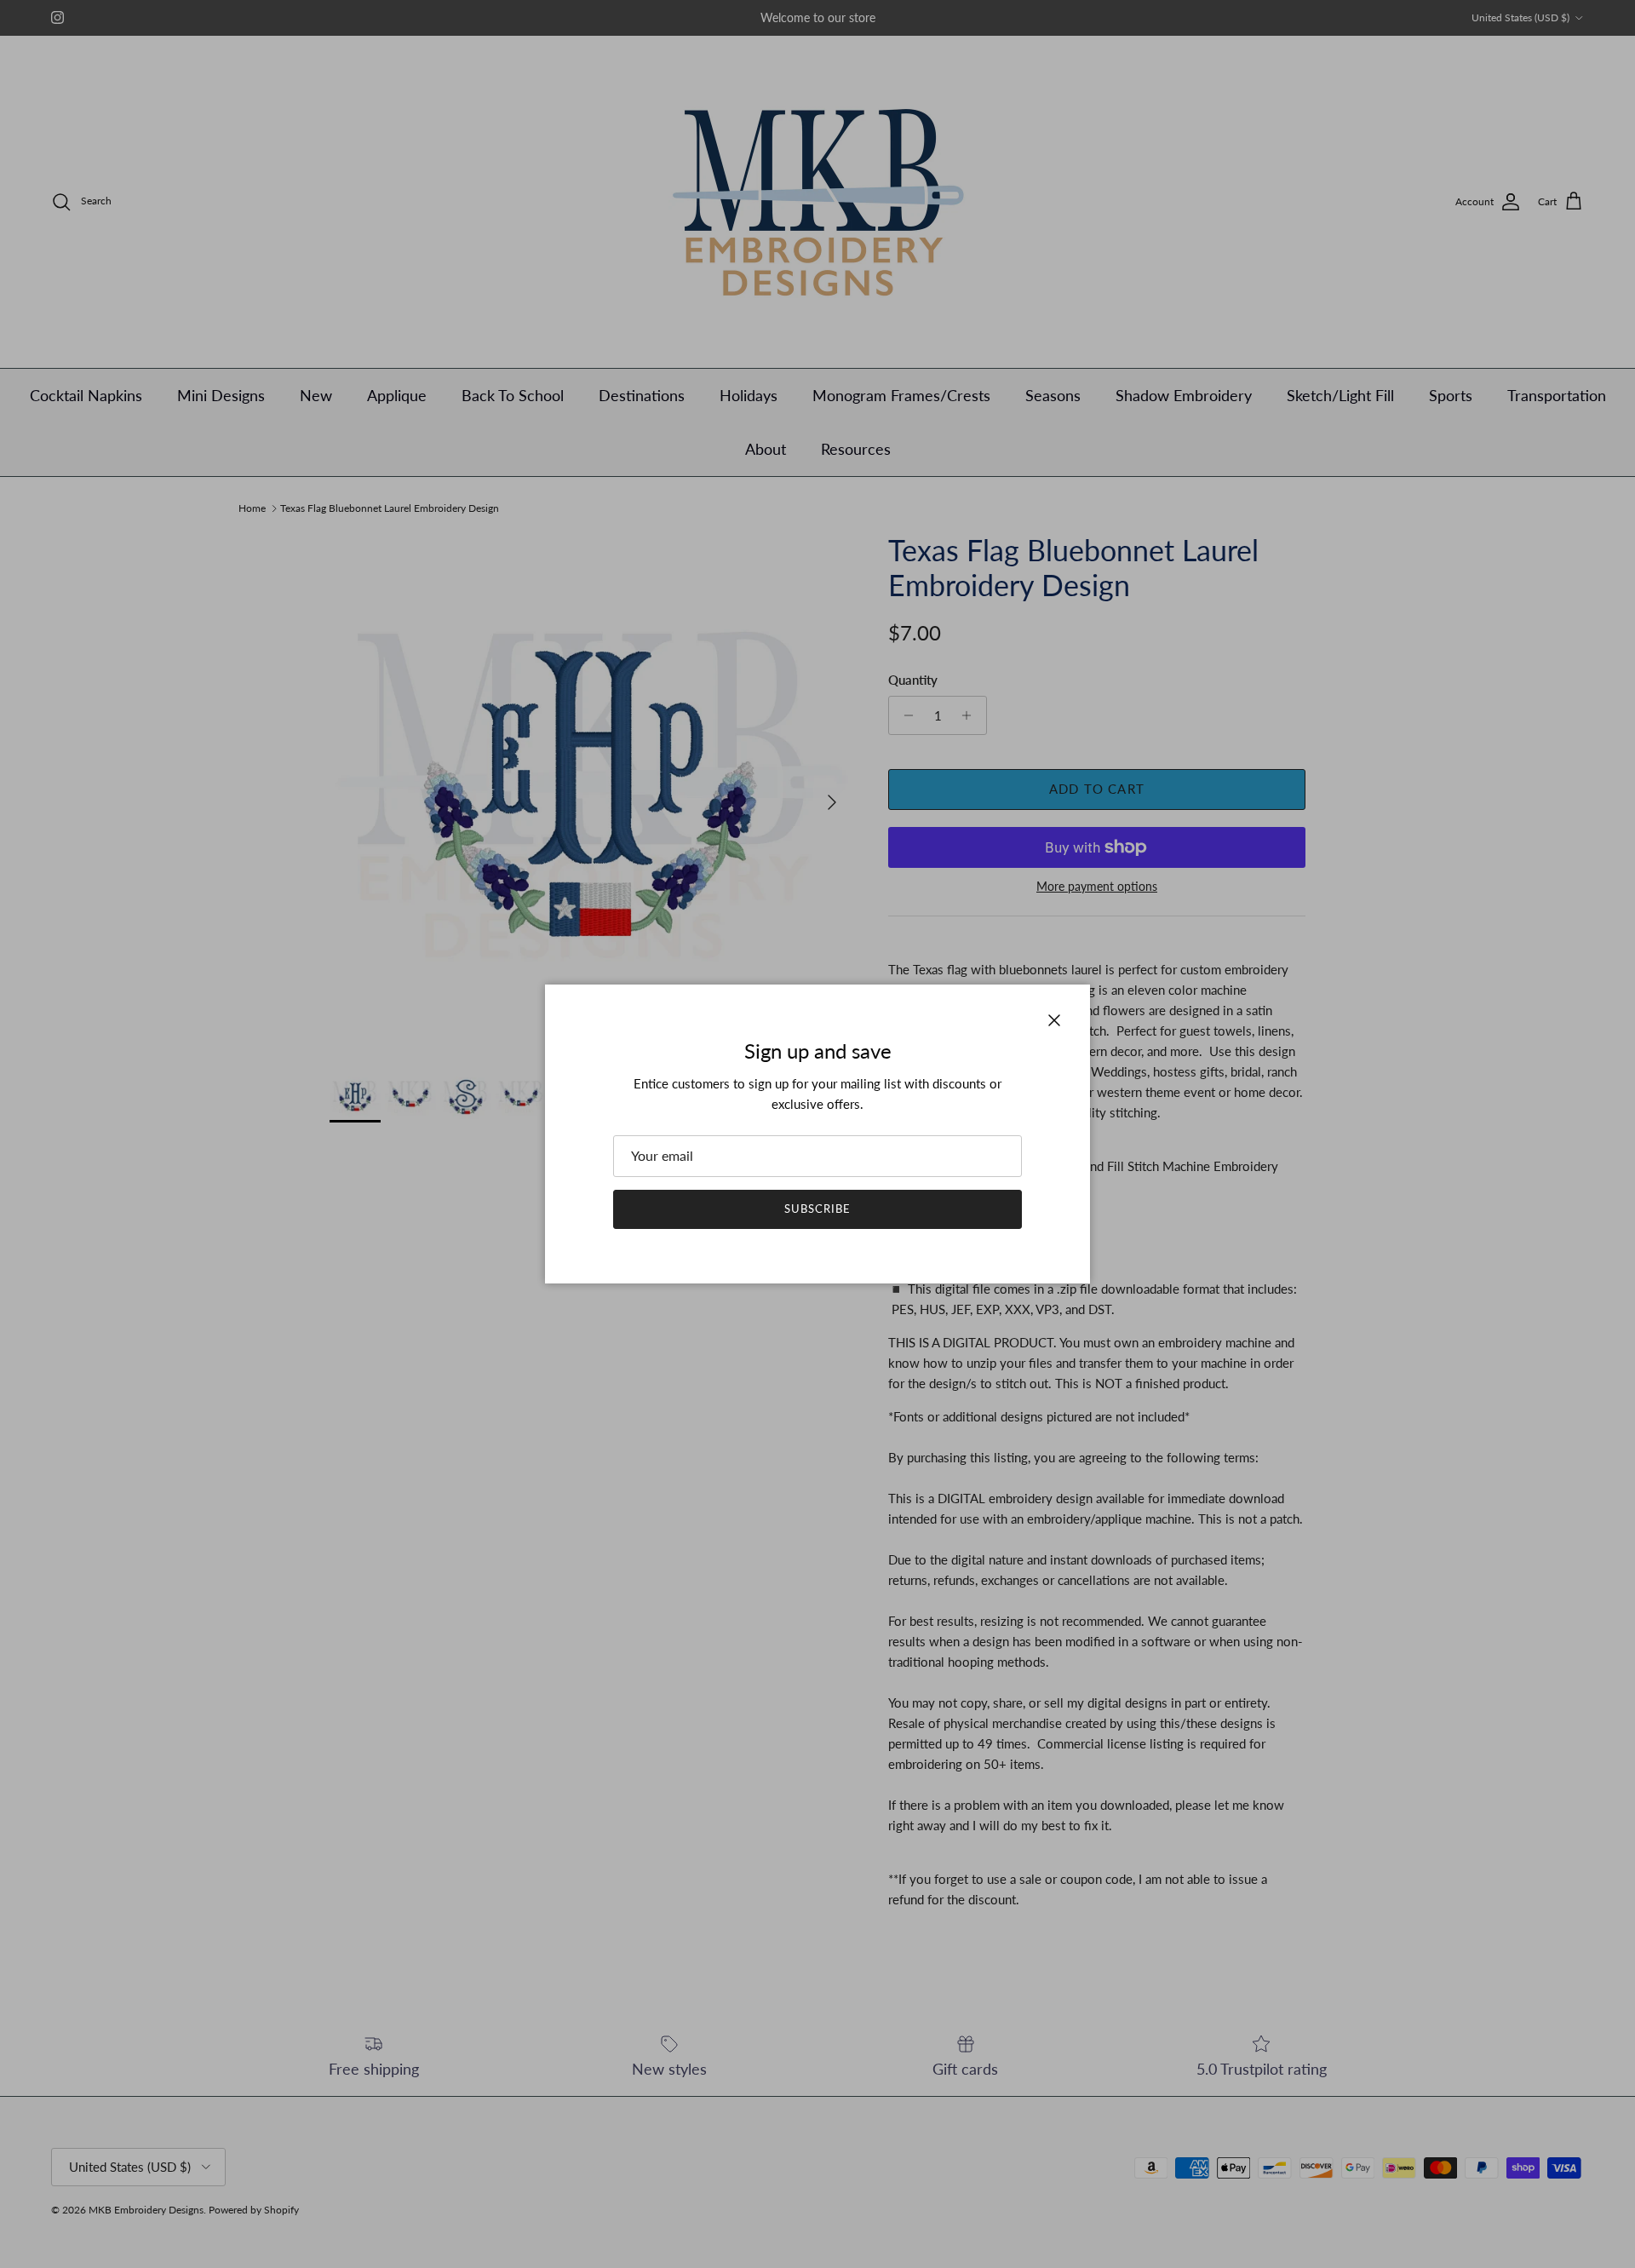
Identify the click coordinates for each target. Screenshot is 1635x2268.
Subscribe (817, 1209)
